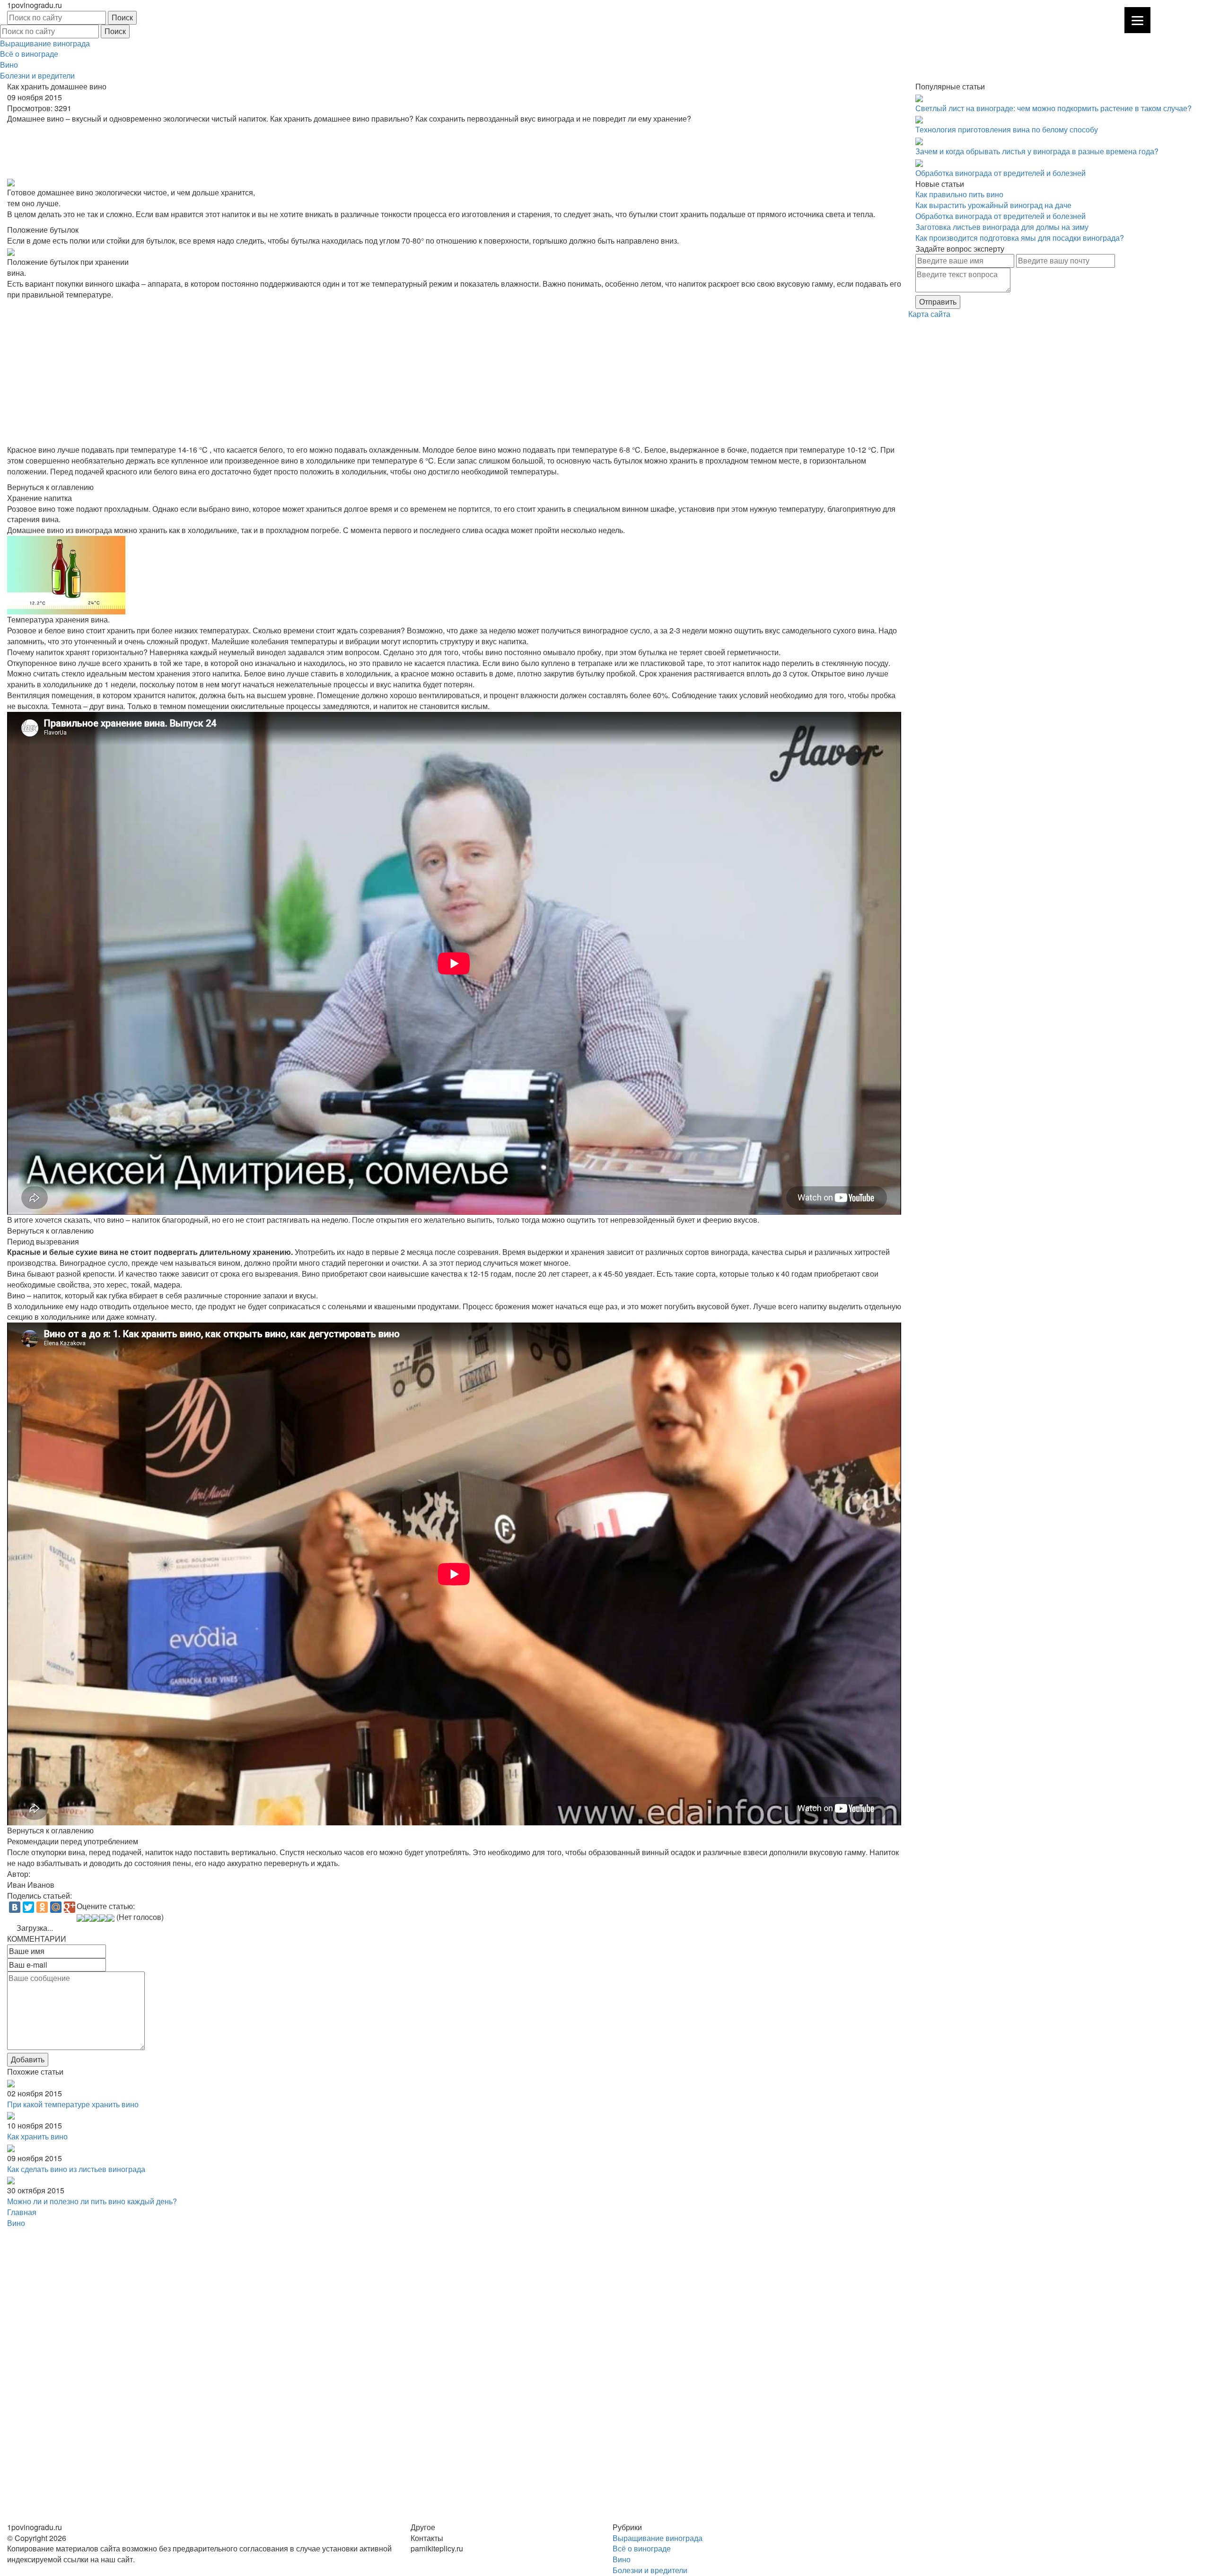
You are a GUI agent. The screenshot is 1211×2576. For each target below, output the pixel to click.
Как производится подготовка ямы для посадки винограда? (1020, 238)
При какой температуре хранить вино (73, 2104)
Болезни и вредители (37, 75)
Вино (9, 65)
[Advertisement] (291, 150)
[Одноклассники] (42, 1907)
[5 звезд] (111, 1918)
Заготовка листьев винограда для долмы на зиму (1002, 227)
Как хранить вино (37, 2136)
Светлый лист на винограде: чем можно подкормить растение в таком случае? (1053, 108)
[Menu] (1137, 20)
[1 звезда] (80, 1918)
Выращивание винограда (45, 43)
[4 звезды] (103, 1918)
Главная (22, 2212)
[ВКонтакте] (15, 1907)
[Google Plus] (70, 1907)
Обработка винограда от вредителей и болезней (1000, 173)
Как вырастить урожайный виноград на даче (993, 205)
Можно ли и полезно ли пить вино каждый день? (92, 2201)
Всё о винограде (29, 54)
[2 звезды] (88, 1918)
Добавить (28, 2059)
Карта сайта (929, 314)
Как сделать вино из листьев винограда (76, 2169)
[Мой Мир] (56, 1907)
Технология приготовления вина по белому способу (1007, 129)
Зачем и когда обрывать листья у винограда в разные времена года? (1037, 151)
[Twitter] (28, 1907)
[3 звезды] (96, 1918)
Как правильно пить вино (959, 194)
